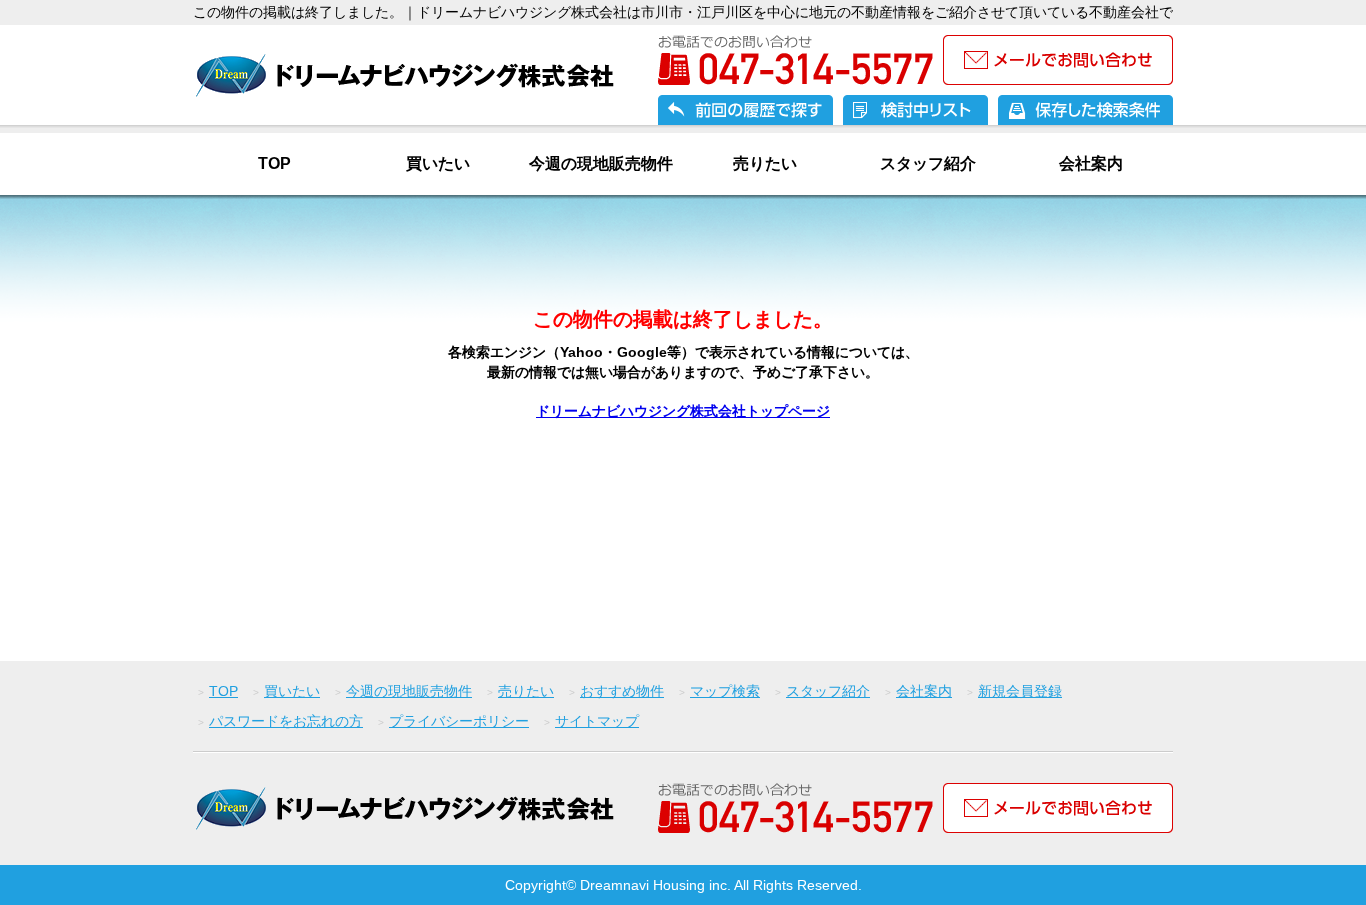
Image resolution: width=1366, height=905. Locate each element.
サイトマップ (597, 721)
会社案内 (1091, 163)
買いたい (438, 163)
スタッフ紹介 (928, 163)
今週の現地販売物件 (601, 163)
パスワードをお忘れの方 (286, 721)
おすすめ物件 (622, 691)
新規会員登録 (1020, 691)
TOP (274, 163)
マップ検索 (725, 691)
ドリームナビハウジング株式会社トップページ (683, 411)
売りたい (765, 163)
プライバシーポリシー (459, 721)
